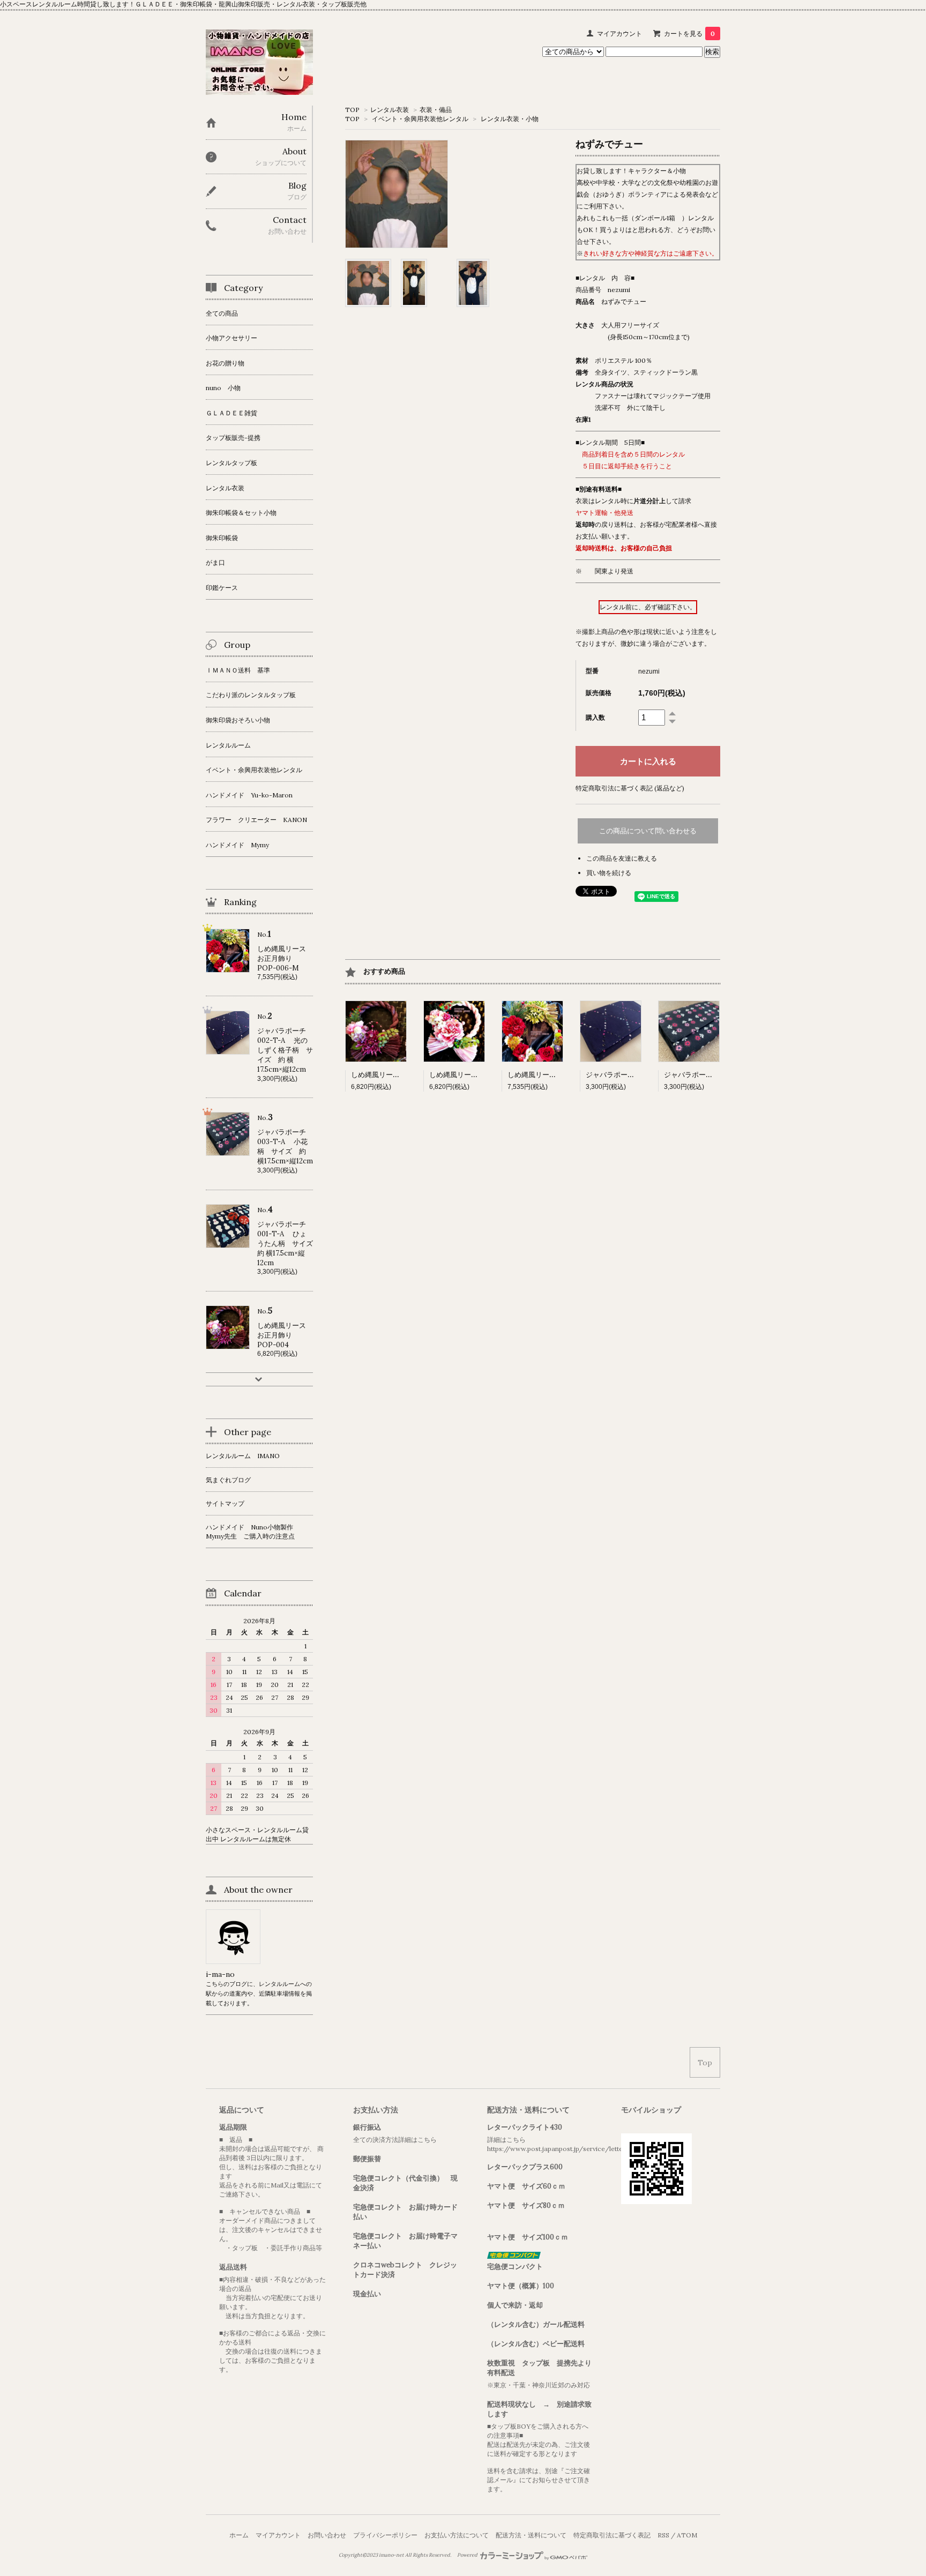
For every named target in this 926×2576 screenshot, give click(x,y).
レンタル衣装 (390, 110)
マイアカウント (619, 33)
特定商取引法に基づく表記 (612, 2535)
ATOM (687, 2535)
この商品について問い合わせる (648, 831)
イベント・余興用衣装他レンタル (420, 119)
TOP (352, 110)
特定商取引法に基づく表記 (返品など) (630, 788)
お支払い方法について (457, 2535)
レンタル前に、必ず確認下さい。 (648, 607)
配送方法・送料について (531, 2535)
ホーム (239, 2535)
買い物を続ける (609, 873)
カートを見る (689, 33)
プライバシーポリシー (385, 2535)
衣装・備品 (436, 110)
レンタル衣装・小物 (510, 119)
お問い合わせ (327, 2535)
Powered (468, 2555)
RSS (663, 2535)
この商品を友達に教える (622, 858)
